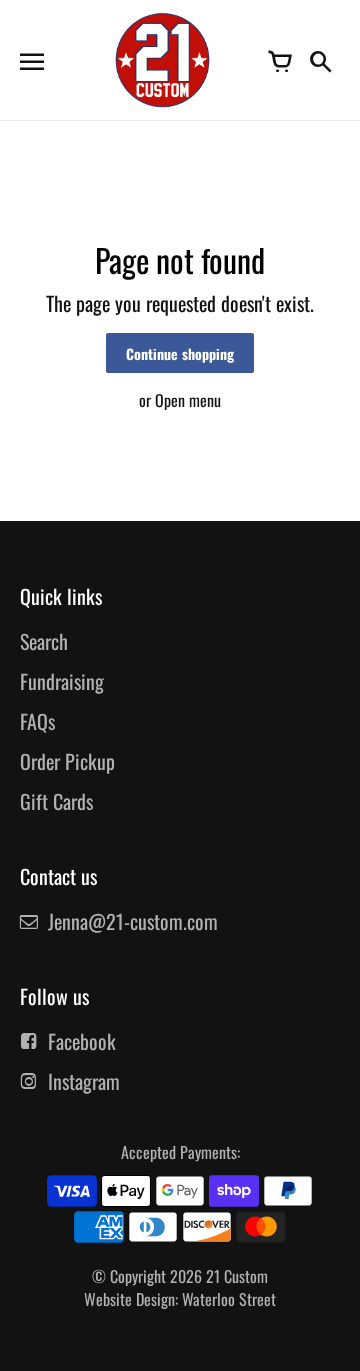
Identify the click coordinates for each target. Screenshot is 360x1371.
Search (44, 641)
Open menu (188, 400)
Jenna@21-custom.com (133, 921)
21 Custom (237, 1276)
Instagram (84, 1081)
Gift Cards (56, 801)
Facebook (82, 1041)
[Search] (320, 60)
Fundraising (62, 681)
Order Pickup (67, 761)
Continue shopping (180, 353)
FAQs (37, 721)
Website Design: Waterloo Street (180, 1299)
